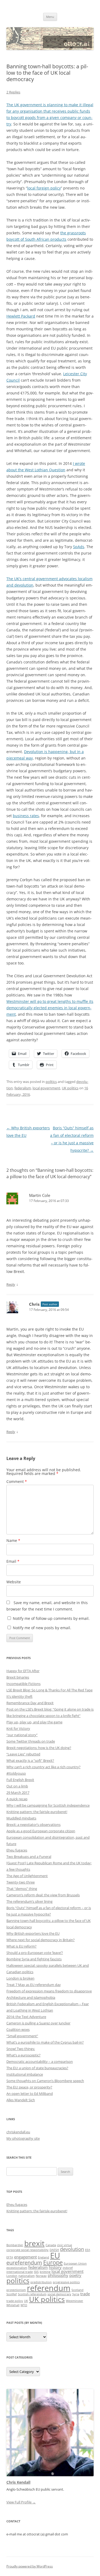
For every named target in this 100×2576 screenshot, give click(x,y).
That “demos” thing (22, 1889)
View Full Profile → (21, 2502)
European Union (75, 2264)
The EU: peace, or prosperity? (29, 2087)
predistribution (41, 2282)
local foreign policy (44, 188)
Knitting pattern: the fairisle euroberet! (37, 1812)
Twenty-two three (21, 1882)
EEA (88, 2250)
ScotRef (12, 2294)
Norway (41, 2276)
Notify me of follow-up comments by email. (51, 1618)
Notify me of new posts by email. (42, 1628)
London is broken (20, 1978)
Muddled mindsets (21, 1818)
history (55, 2267)
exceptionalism (17, 2268)
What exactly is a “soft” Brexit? (30, 1760)
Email (13, 1561)
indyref (68, 2268)
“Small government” (22, 2036)
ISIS (36, 2272)
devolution (72, 2249)
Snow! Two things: (21, 2049)
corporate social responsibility (27, 2250)
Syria (76, 2294)
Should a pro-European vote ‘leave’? (35, 1953)
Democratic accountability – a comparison (40, 2061)
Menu (50, 17)
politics (51, 1082)
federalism (23, 1088)
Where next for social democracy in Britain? (41, 1940)
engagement (25, 2257)
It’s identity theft (19, 1696)
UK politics (70, 1088)
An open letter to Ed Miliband (30, 2094)
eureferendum (24, 2263)
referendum (49, 2288)
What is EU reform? (21, 1946)
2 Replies (13, 92)
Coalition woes (18, 2029)
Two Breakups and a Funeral (29, 1857)
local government (46, 1088)
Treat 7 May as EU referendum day (34, 1985)
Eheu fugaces (17, 1850)
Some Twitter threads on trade (31, 1741)
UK (26, 2301)
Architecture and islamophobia (31, 1997)
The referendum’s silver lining (29, 1901)
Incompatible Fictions (23, 1684)
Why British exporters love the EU (33, 1933)
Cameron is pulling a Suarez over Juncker (38, 2023)
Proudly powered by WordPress (30, 2566)
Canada (51, 2245)
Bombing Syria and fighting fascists (34, 1959)
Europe (53, 2262)
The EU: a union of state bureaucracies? (37, 2068)
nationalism (27, 2276)
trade (85, 2294)
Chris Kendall (18, 2482)
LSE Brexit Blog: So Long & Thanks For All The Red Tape (49, 1690)
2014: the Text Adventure (26, 2017)
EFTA (10, 2257)
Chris (34, 1304)
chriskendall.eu (18, 2132)
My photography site (23, 2138)
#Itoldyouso (16, 1773)
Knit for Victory (18, 1728)
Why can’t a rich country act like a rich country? (43, 1767)
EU (55, 2256)
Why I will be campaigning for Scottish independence (48, 1805)
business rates (26, 816)
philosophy (58, 2275)
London (12, 2276)
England (43, 2257)
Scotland (77, 2290)
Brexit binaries (18, 1677)
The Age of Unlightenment (27, 1876)
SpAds (79, 547)
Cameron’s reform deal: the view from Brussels (43, 1895)
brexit (34, 2243)
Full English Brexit (20, 1780)
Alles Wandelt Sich (21, 2100)
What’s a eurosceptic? (23, 2055)
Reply (11, 1284)
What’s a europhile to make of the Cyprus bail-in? (45, 2042)
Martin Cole (40, 1195)
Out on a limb (17, 1786)
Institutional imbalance (25, 2074)
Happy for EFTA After (23, 1671)
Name (13, 1540)
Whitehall (13, 2305)
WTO (24, 2305)
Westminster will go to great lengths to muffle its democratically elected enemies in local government (50, 1008)
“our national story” (22, 1735)
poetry (75, 2275)
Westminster (75, 2301)
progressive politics (66, 2282)
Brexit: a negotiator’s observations (33, 1825)
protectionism (16, 2290)
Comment (17, 1481)
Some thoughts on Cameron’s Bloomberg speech (45, 2081)
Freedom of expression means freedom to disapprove (49, 1991)
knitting (45, 2272)
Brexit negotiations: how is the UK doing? (39, 1748)
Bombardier (15, 2245)
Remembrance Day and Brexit (30, 1703)
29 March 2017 (18, 1792)
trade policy (15, 2301)
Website (14, 1582)
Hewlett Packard (21, 316)
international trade (20, 2272)
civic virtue (65, 2245)
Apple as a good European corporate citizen (41, 1831)
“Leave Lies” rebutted (23, 1754)
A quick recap (17, 1799)
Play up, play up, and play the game (34, 1722)
